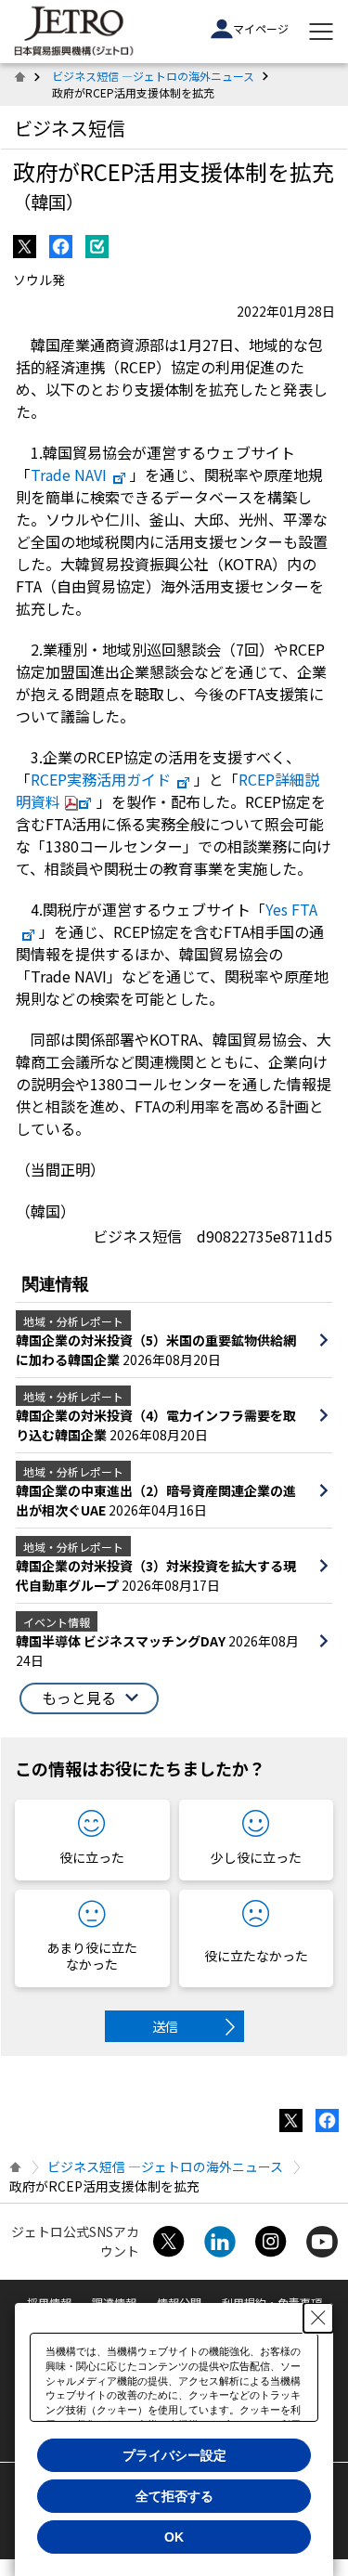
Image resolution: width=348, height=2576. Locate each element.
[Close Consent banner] (318, 2318)
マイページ (261, 28)
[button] (89, 1698)
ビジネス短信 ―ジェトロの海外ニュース (153, 76)
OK (174, 2537)
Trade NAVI (69, 475)
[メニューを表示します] (321, 32)
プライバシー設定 (174, 2455)
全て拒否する (174, 2496)
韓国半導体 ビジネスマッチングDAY (122, 1641)
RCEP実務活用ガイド (101, 779)
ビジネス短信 (70, 128)
